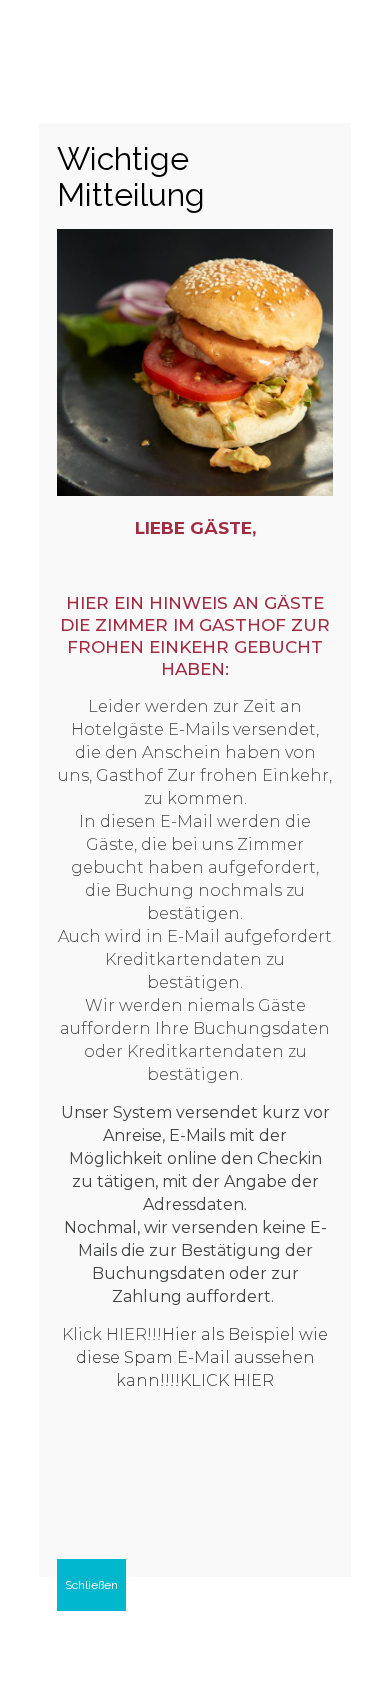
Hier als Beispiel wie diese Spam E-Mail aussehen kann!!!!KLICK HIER (202, 1357)
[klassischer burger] (195, 490)
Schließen (91, 1585)
